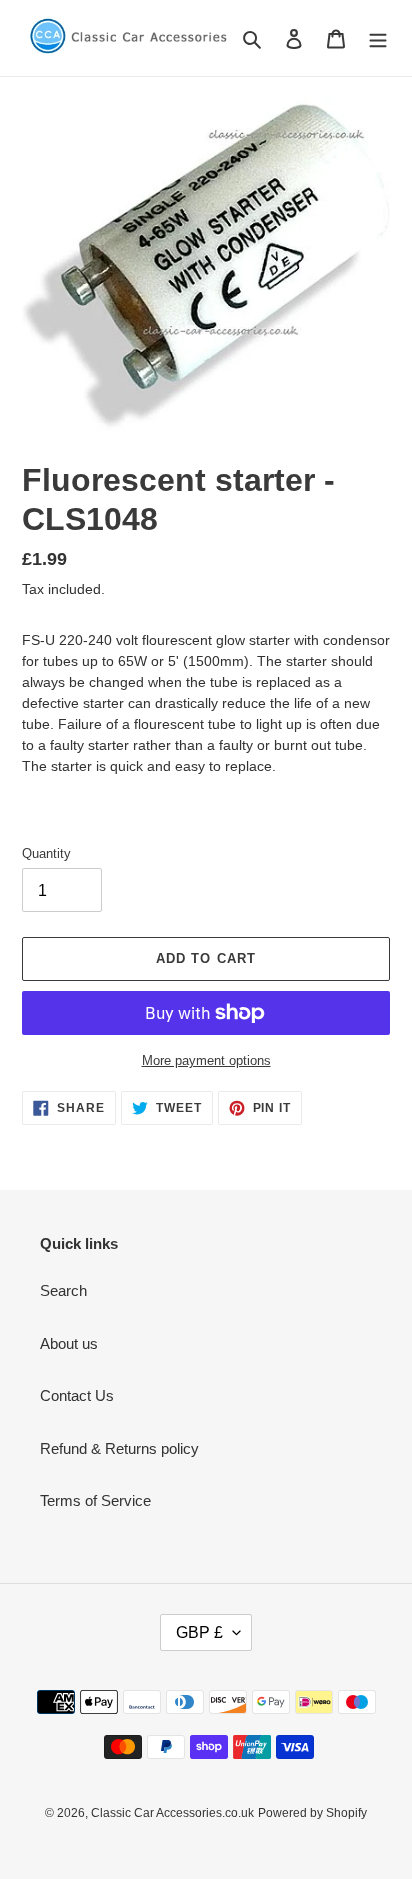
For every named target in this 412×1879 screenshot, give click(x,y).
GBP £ (199, 1632)
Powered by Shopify (312, 1813)
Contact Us (77, 1395)
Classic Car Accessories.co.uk (172, 1813)
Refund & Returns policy (119, 1448)
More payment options (206, 1060)
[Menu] (378, 38)
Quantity (46, 853)
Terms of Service (95, 1500)
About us (69, 1343)
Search (63, 1290)
